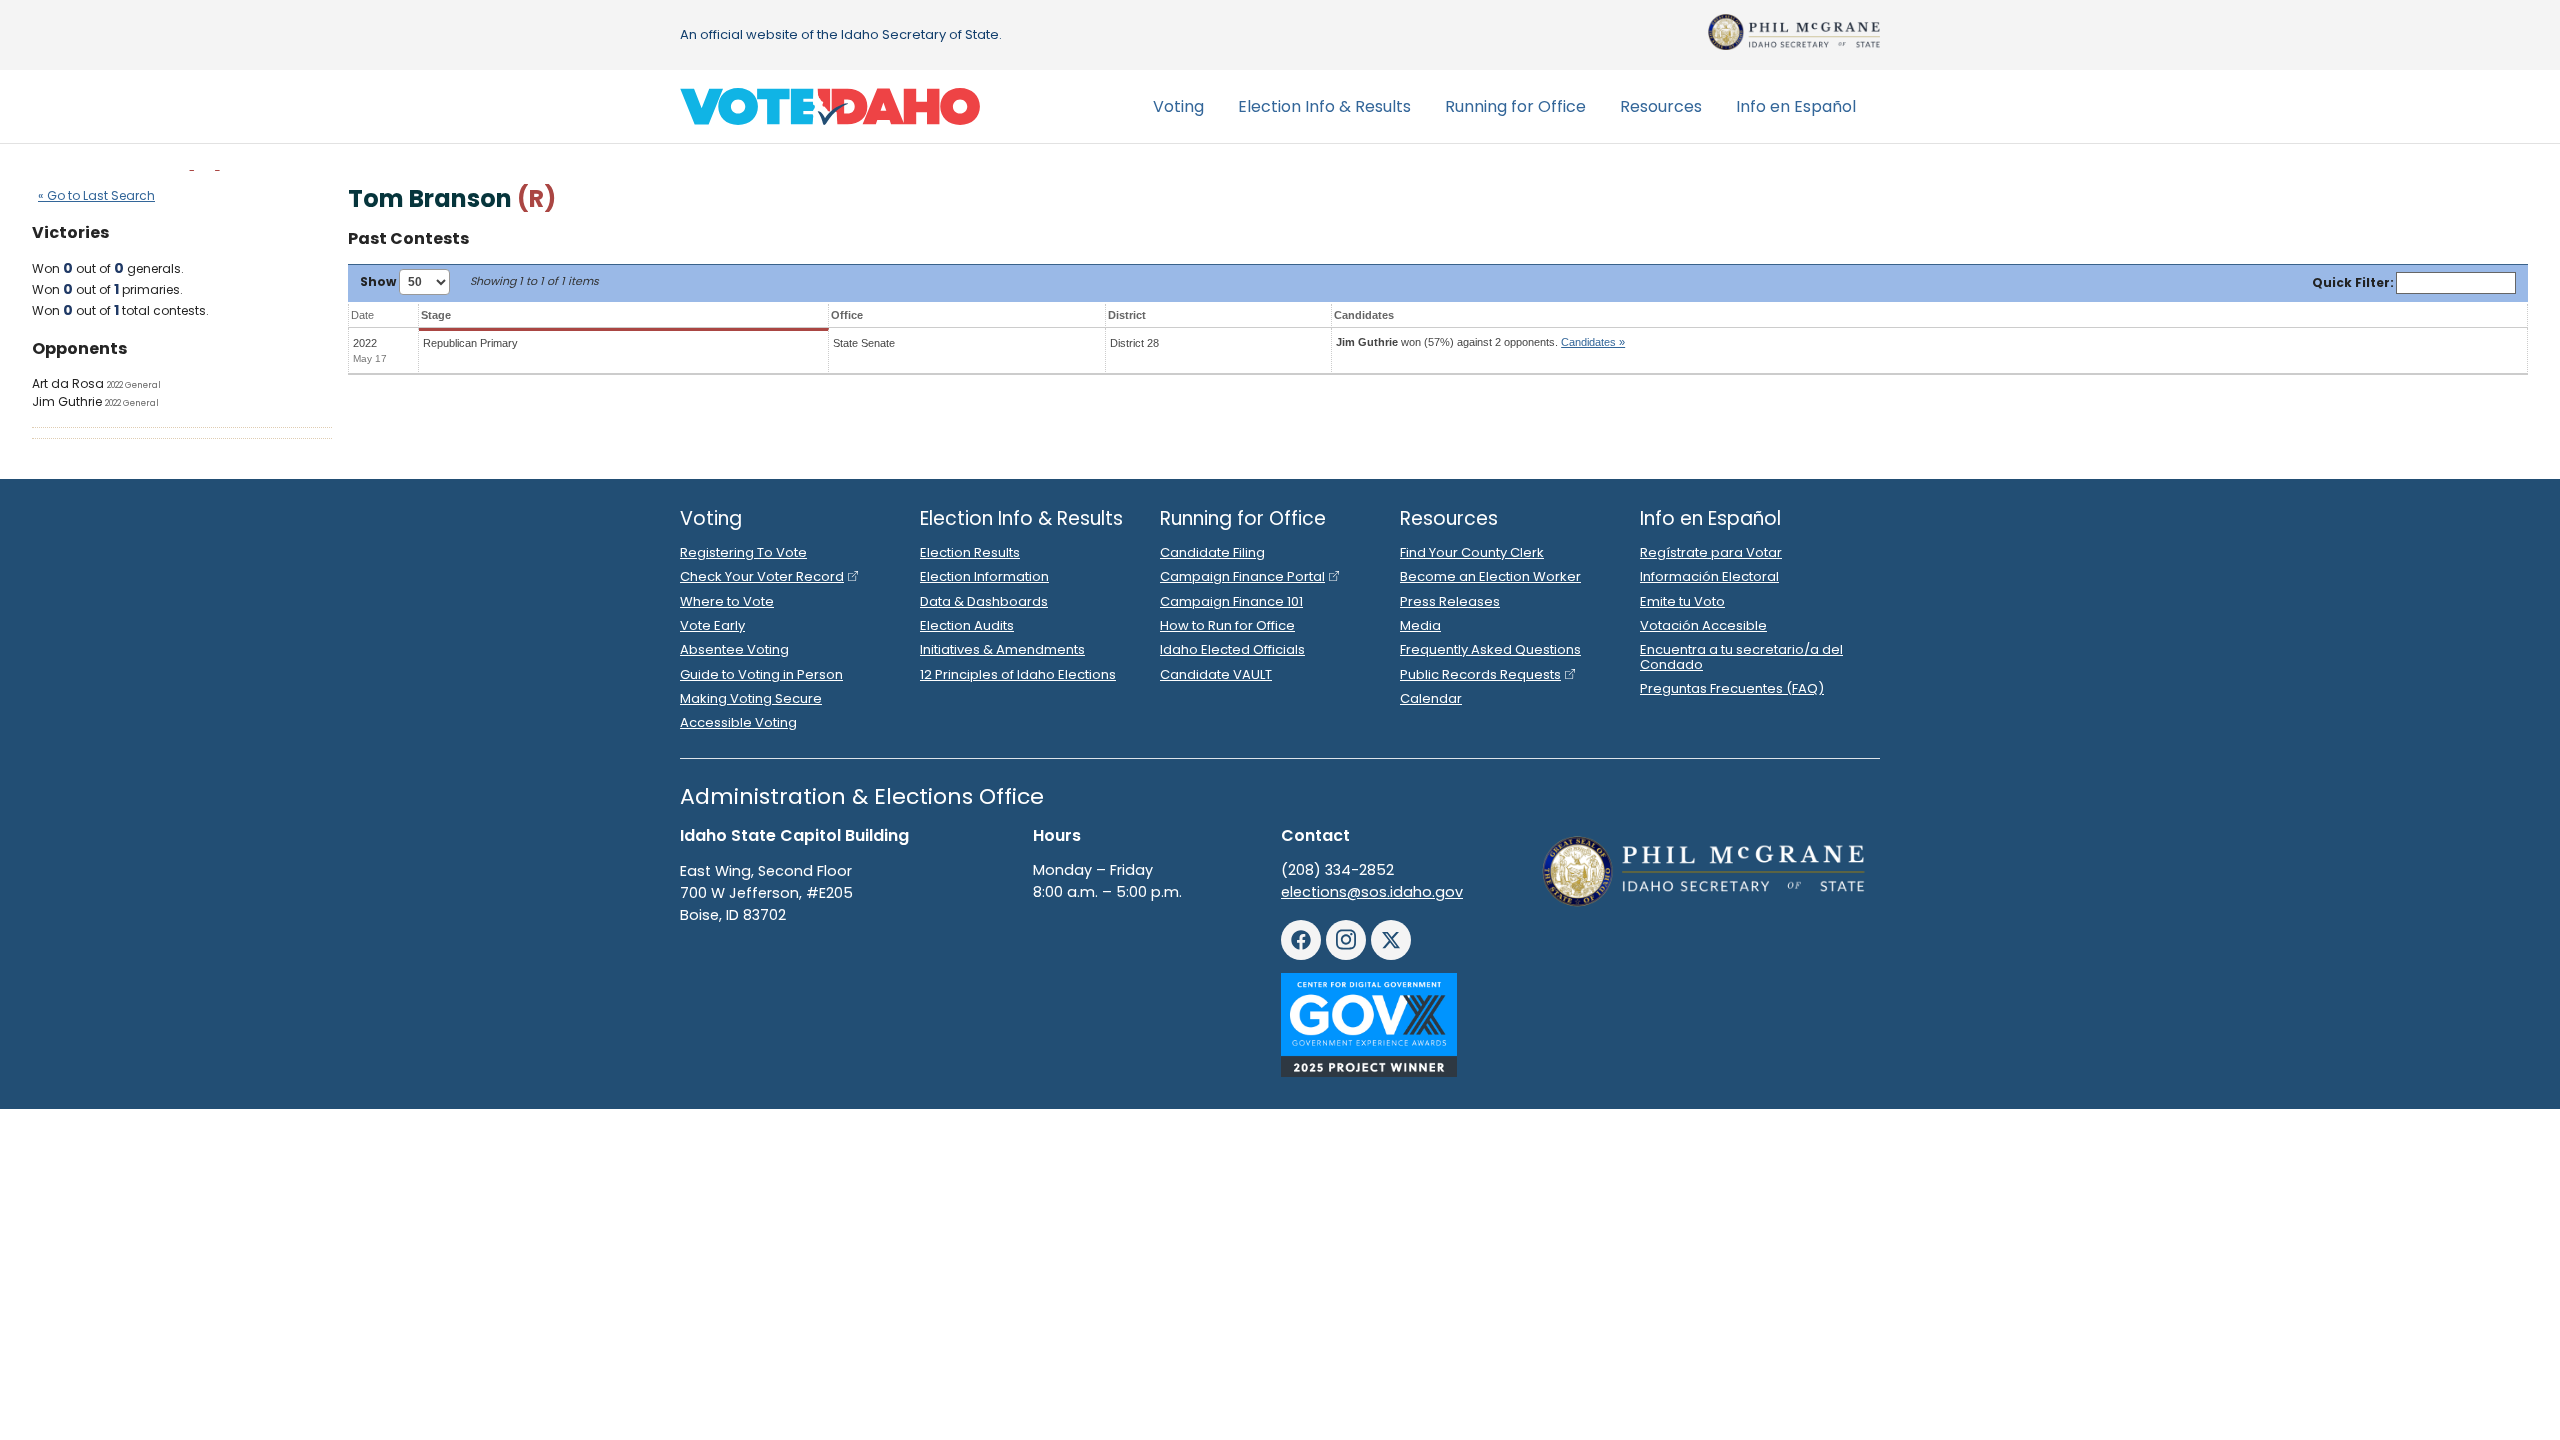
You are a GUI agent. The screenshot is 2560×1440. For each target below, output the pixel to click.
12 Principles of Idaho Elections (1018, 674)
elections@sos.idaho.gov (1372, 892)
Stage (436, 315)
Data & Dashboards (984, 601)
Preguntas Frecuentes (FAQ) (1732, 688)
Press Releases (1450, 601)
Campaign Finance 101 (1231, 601)
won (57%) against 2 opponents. (1480, 342)
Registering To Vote (743, 552)
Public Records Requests (1480, 674)
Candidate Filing (1212, 552)
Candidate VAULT (1216, 674)
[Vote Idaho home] (830, 107)
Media (1420, 625)
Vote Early (712, 625)
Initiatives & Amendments (1002, 649)
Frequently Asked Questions (1490, 649)
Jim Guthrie (67, 401)
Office (847, 315)
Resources (1661, 106)
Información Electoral (1709, 576)
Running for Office (1515, 106)
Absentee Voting (734, 649)
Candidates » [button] (1593, 342)
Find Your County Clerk (1472, 552)
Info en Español (1796, 106)
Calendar (1431, 698)
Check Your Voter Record (762, 576)
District (1127, 315)
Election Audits (967, 625)
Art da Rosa (68, 383)
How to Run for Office (1227, 625)
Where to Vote (727, 601)
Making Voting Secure (751, 698)
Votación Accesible (1703, 625)
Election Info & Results (1324, 106)
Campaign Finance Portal (1242, 576)
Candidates (1364, 315)
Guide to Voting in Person (761, 674)
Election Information (984, 576)
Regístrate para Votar (1711, 552)
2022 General (134, 385)
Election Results (970, 552)
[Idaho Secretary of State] (1794, 31)
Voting (1178, 106)
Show (379, 281)
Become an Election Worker (1490, 576)
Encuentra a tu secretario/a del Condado (1741, 656)
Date (362, 315)
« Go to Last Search (96, 195)
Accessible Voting (738, 722)
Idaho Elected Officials (1232, 649)
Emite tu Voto (1682, 601)
